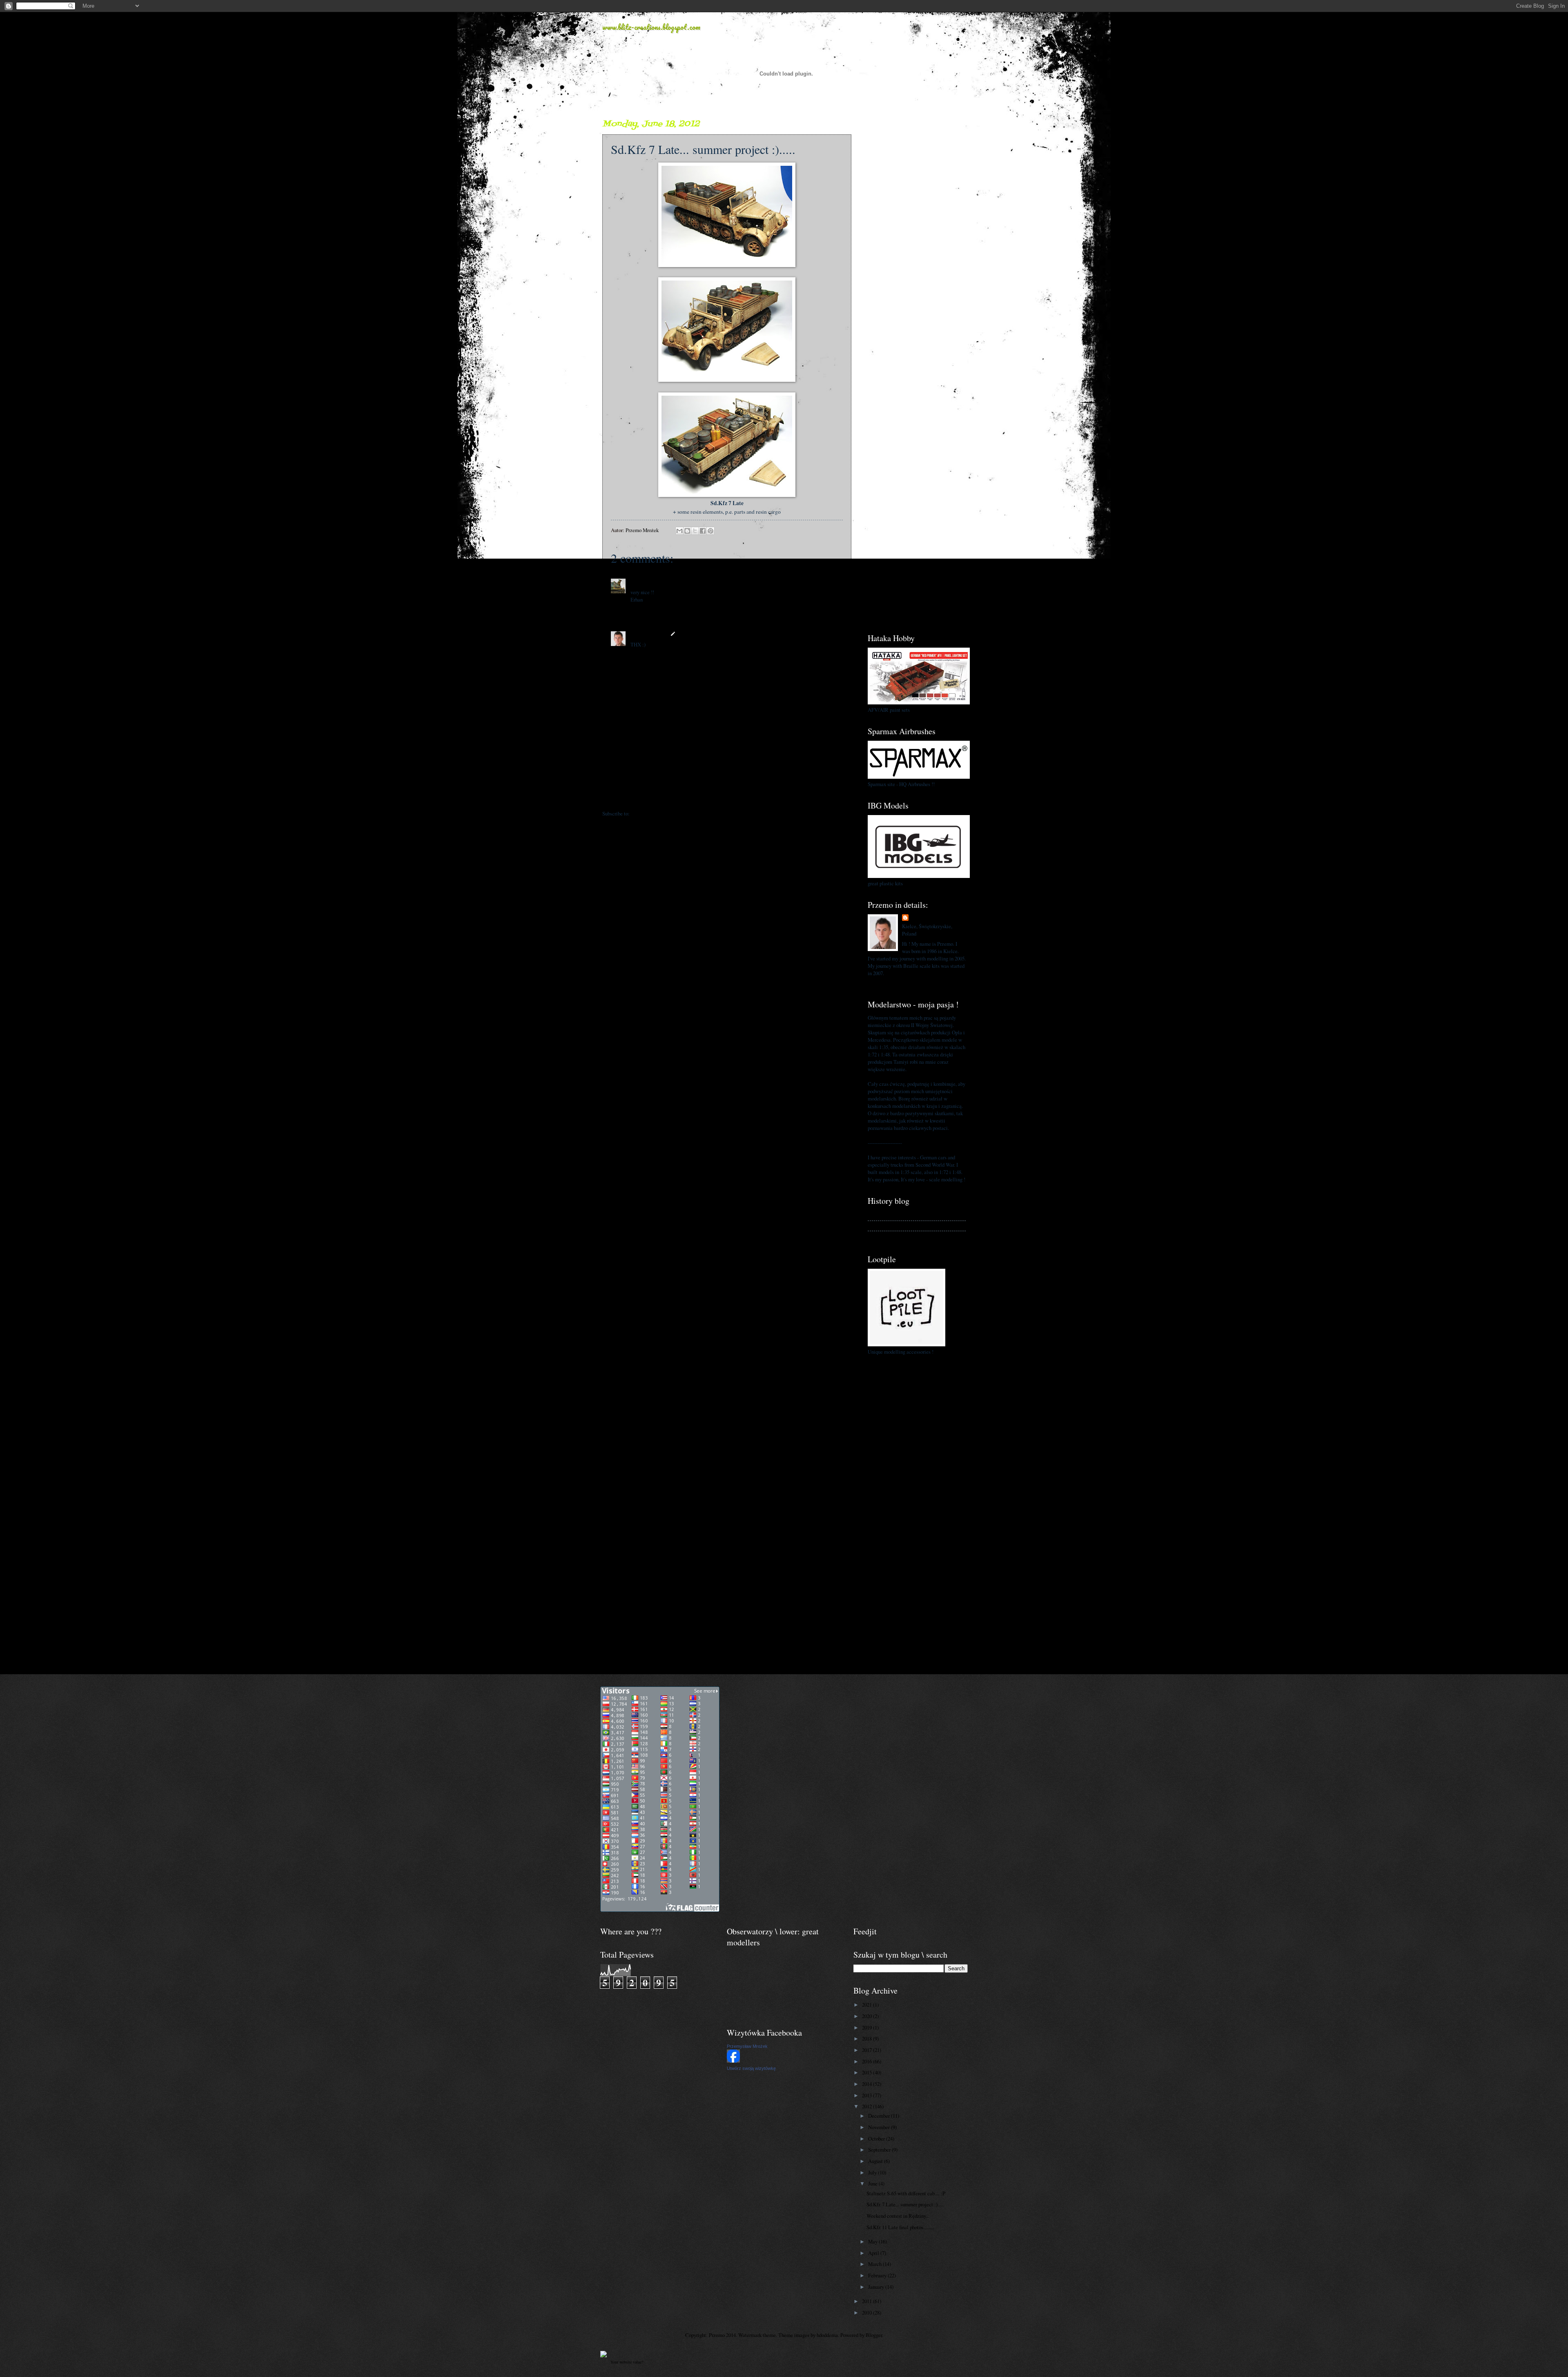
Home (728, 797)
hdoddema (827, 2335)
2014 (868, 2084)
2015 (868, 2072)
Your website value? (627, 2362)
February (878, 2275)
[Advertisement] (917, 241)
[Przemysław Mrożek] (733, 2061)
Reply (637, 610)
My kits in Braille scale (893, 1225)
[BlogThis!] (687, 531)
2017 (868, 2050)
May (873, 2241)
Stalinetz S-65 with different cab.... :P (906, 2193)
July (873, 2172)
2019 (868, 2027)
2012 (868, 2106)
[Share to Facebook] (703, 531)
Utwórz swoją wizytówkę (751, 2068)
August (876, 2161)
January (877, 2287)
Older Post (836, 797)
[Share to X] (695, 531)
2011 (868, 2301)
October (877, 2139)
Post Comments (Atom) (656, 813)
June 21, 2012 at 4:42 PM (705, 634)
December (880, 2116)
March (875, 2264)
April (874, 2253)
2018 (868, 2038)
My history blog (884, 1215)
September (880, 2150)
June (873, 2183)
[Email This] (679, 531)
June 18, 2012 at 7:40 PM (676, 581)
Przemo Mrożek (649, 634)
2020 (868, 2016)
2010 (868, 2312)
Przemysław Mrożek (747, 2046)
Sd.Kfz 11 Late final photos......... (900, 2227)
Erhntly (639, 581)
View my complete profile (895, 983)
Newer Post (619, 797)
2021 (868, 2005)
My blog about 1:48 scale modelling (905, 1236)
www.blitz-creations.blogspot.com (651, 27)
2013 (868, 2095)
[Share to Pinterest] (710, 531)
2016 (868, 2061)
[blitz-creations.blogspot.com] (604, 2355)
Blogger (874, 2335)
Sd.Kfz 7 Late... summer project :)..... (905, 2204)
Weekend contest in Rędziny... (898, 2216)
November (880, 2127)
